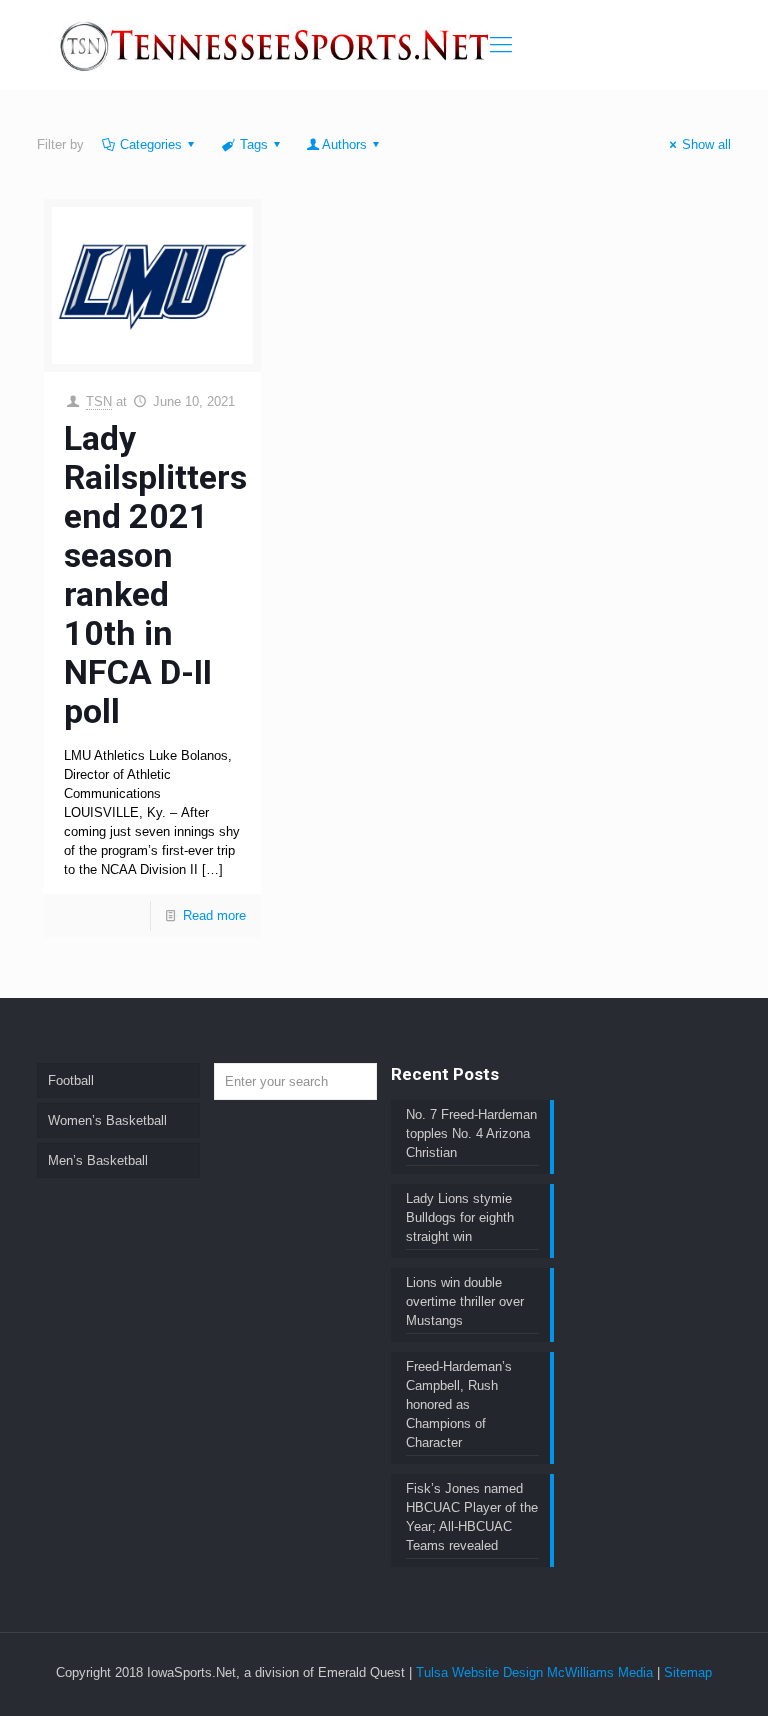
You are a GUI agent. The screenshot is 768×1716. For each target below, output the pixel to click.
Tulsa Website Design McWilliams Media (536, 1672)
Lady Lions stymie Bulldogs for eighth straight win (460, 1217)
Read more (214, 915)
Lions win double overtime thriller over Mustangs (465, 1301)
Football (71, 1080)
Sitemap (688, 1672)
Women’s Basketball (107, 1120)
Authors (344, 144)
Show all (706, 144)
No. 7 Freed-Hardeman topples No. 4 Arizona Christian (471, 1133)
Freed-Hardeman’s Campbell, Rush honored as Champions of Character (459, 1404)
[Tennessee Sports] (276, 45)
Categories (151, 144)
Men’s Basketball (98, 1160)
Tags (254, 144)
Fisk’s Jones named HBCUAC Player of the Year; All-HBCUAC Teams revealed (472, 1517)
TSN (99, 401)
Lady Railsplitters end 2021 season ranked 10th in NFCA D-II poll (155, 574)
